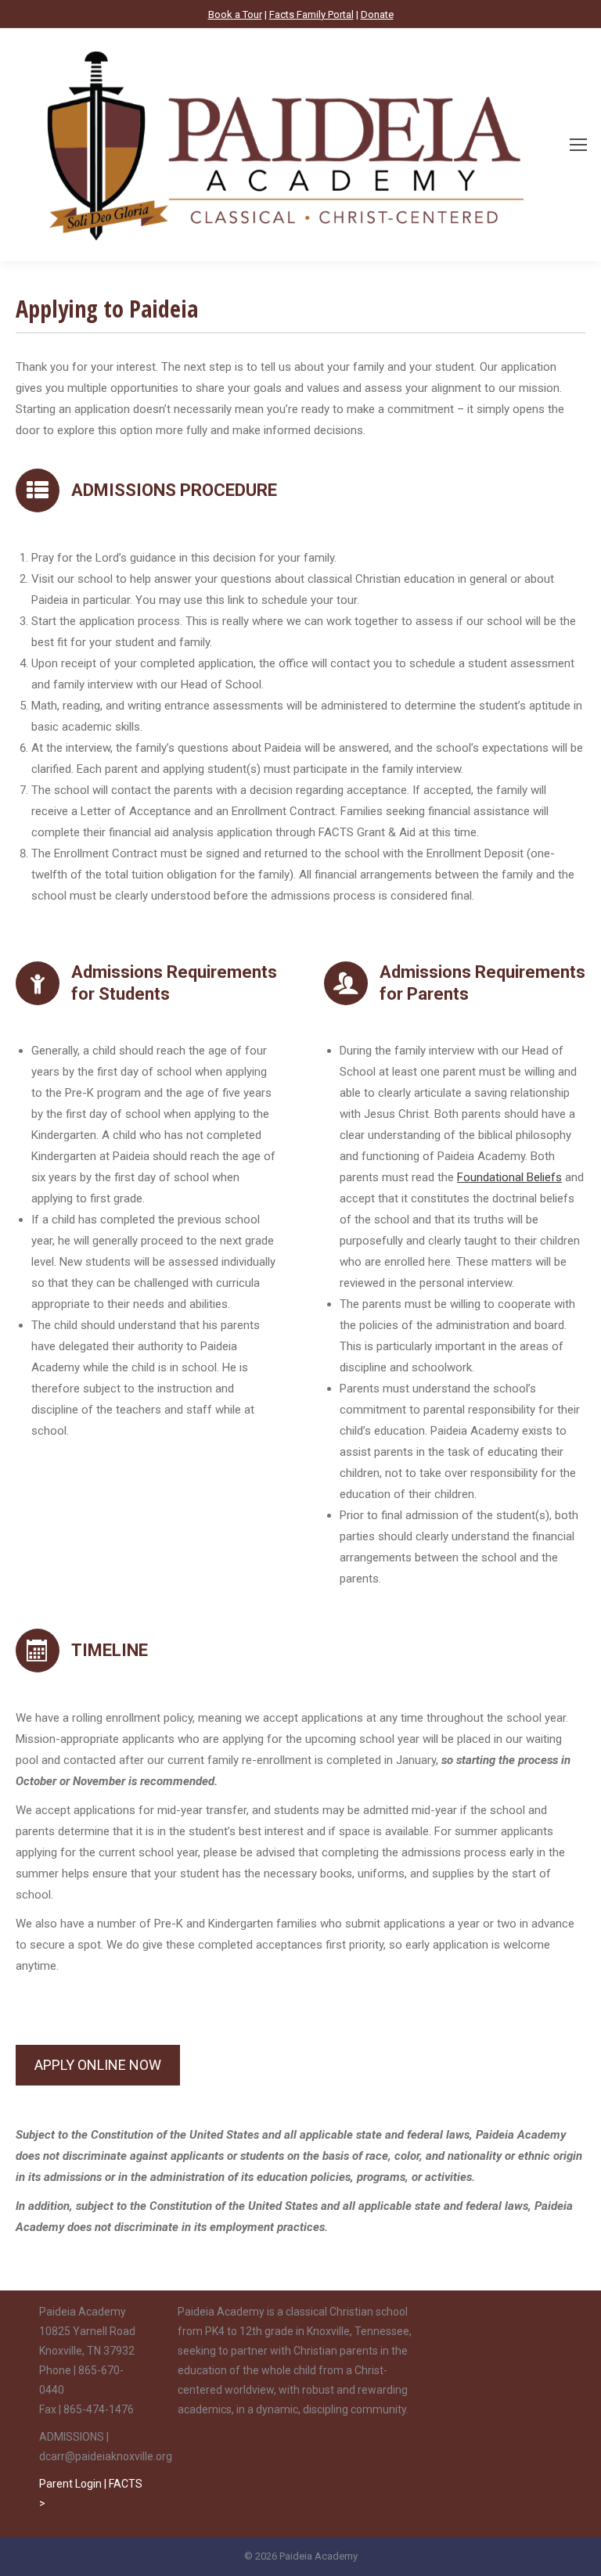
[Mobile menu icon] (578, 145)
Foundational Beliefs (509, 1177)
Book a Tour (235, 14)
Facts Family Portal (311, 14)
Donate (377, 14)
